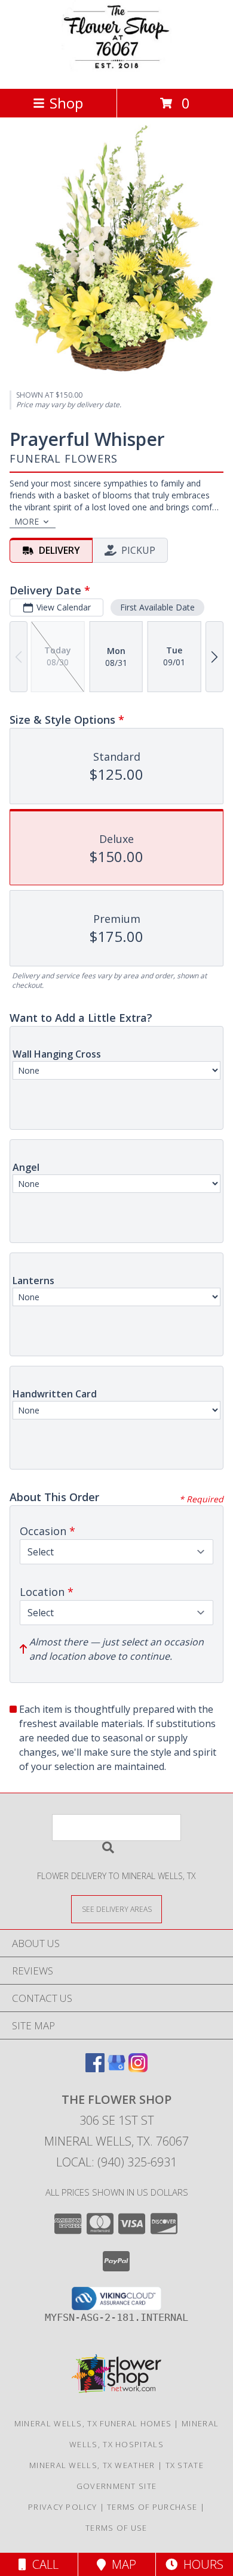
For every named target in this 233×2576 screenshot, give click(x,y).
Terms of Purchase (152, 2507)
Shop (66, 103)
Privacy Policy (62, 2507)
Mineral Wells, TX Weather (92, 2465)
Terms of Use (116, 2528)
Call (42, 2564)
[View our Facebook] (95, 2068)
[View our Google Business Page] (116, 2068)
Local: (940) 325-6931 (116, 2162)
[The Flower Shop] (116, 71)
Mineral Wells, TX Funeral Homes (93, 2423)
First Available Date (157, 607)
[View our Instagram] (138, 2068)
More (27, 521)
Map (121, 2564)
